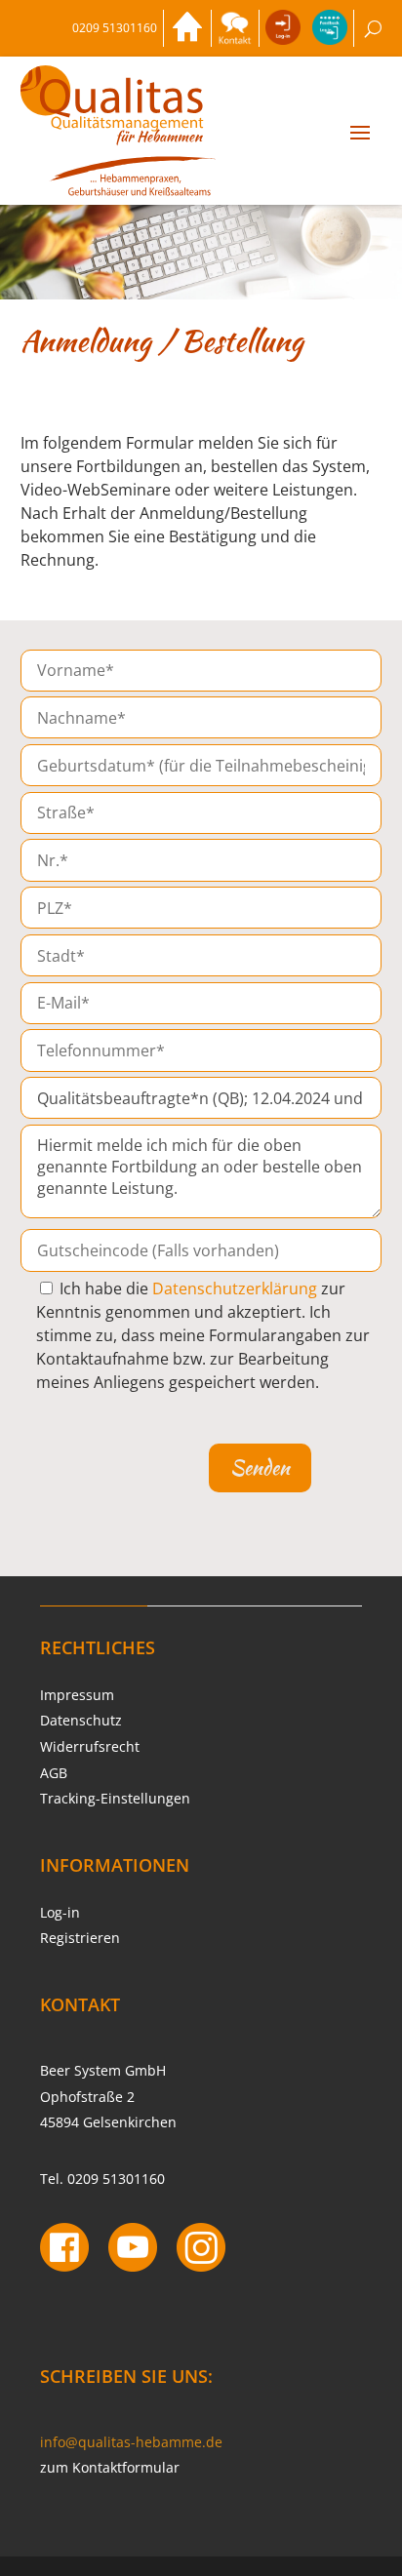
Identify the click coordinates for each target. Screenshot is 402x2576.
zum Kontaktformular (110, 2467)
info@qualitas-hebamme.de (131, 2442)
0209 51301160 (115, 28)
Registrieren (80, 1938)
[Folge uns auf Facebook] (64, 2250)
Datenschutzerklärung (235, 1288)
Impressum (77, 1695)
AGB (54, 1773)
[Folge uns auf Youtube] (133, 2250)
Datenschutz (81, 1720)
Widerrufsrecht (90, 1746)
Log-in (60, 1912)
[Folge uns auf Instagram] (201, 2250)
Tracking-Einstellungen (115, 1798)
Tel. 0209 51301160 (102, 2179)
